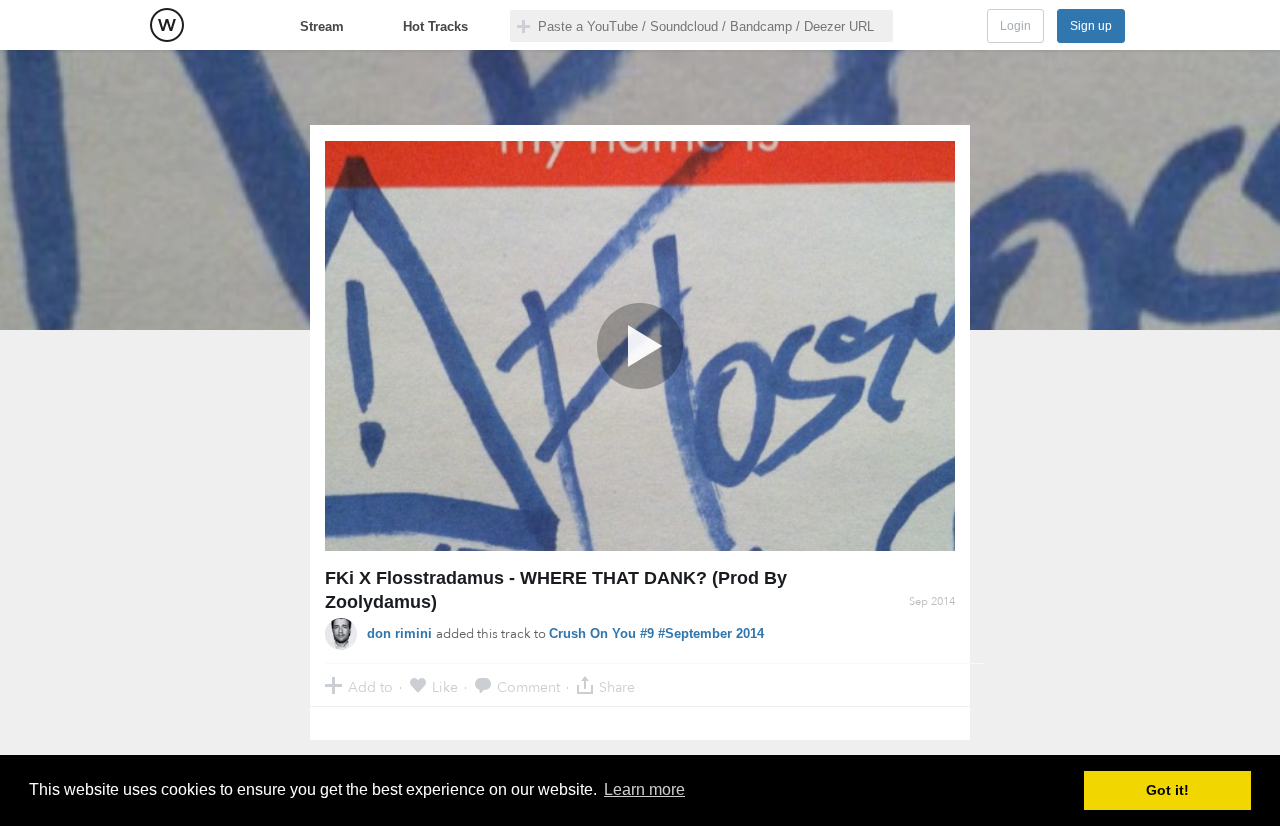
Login (1015, 26)
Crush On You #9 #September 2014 (656, 633)
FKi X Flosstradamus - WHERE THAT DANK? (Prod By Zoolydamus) (556, 590)
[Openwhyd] (167, 25)
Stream (322, 26)
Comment (528, 686)
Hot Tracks (435, 26)
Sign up (1091, 26)
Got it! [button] (1167, 790)
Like (445, 686)
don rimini (401, 633)
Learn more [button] (644, 789)
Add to (370, 686)
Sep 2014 (932, 601)
